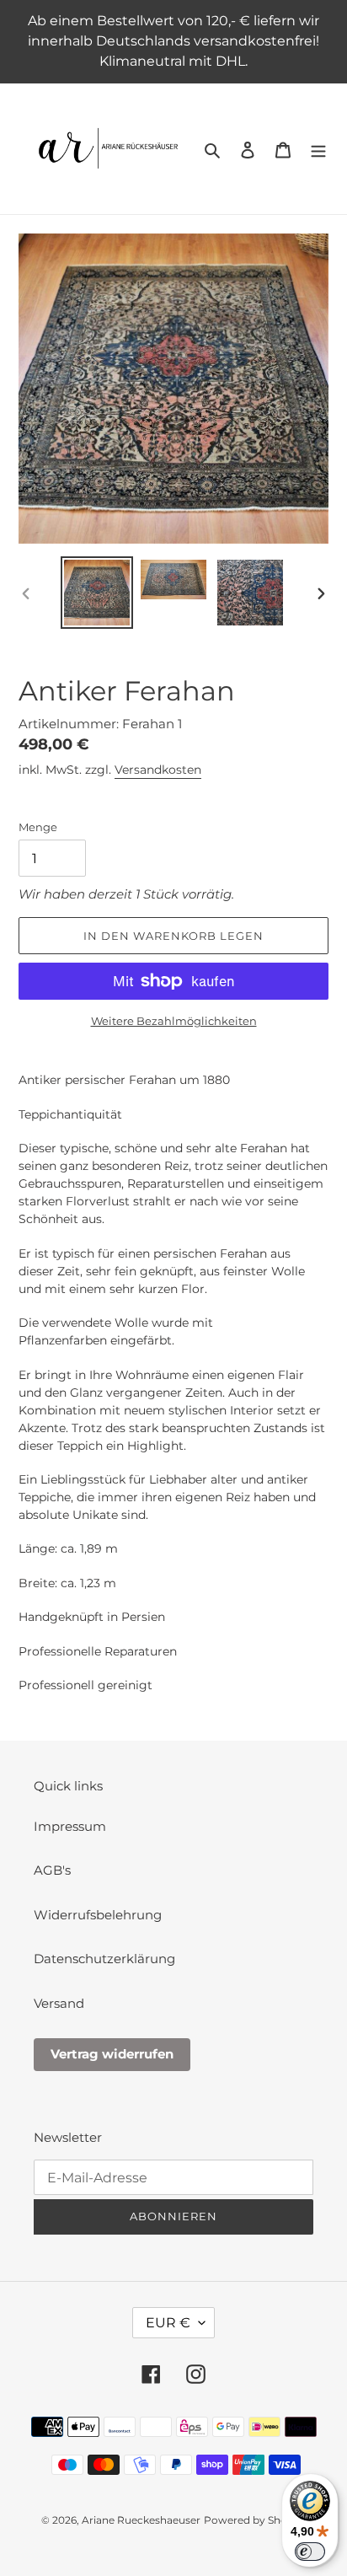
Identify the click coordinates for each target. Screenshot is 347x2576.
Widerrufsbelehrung (98, 1915)
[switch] (310, 2552)
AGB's (52, 1870)
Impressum (70, 1826)
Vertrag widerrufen (112, 2054)
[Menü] (318, 149)
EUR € (168, 2323)
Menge (38, 827)
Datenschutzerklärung (104, 1959)
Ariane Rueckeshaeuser (141, 2520)
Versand (59, 2003)
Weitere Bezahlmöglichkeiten (174, 1021)
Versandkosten (158, 770)
